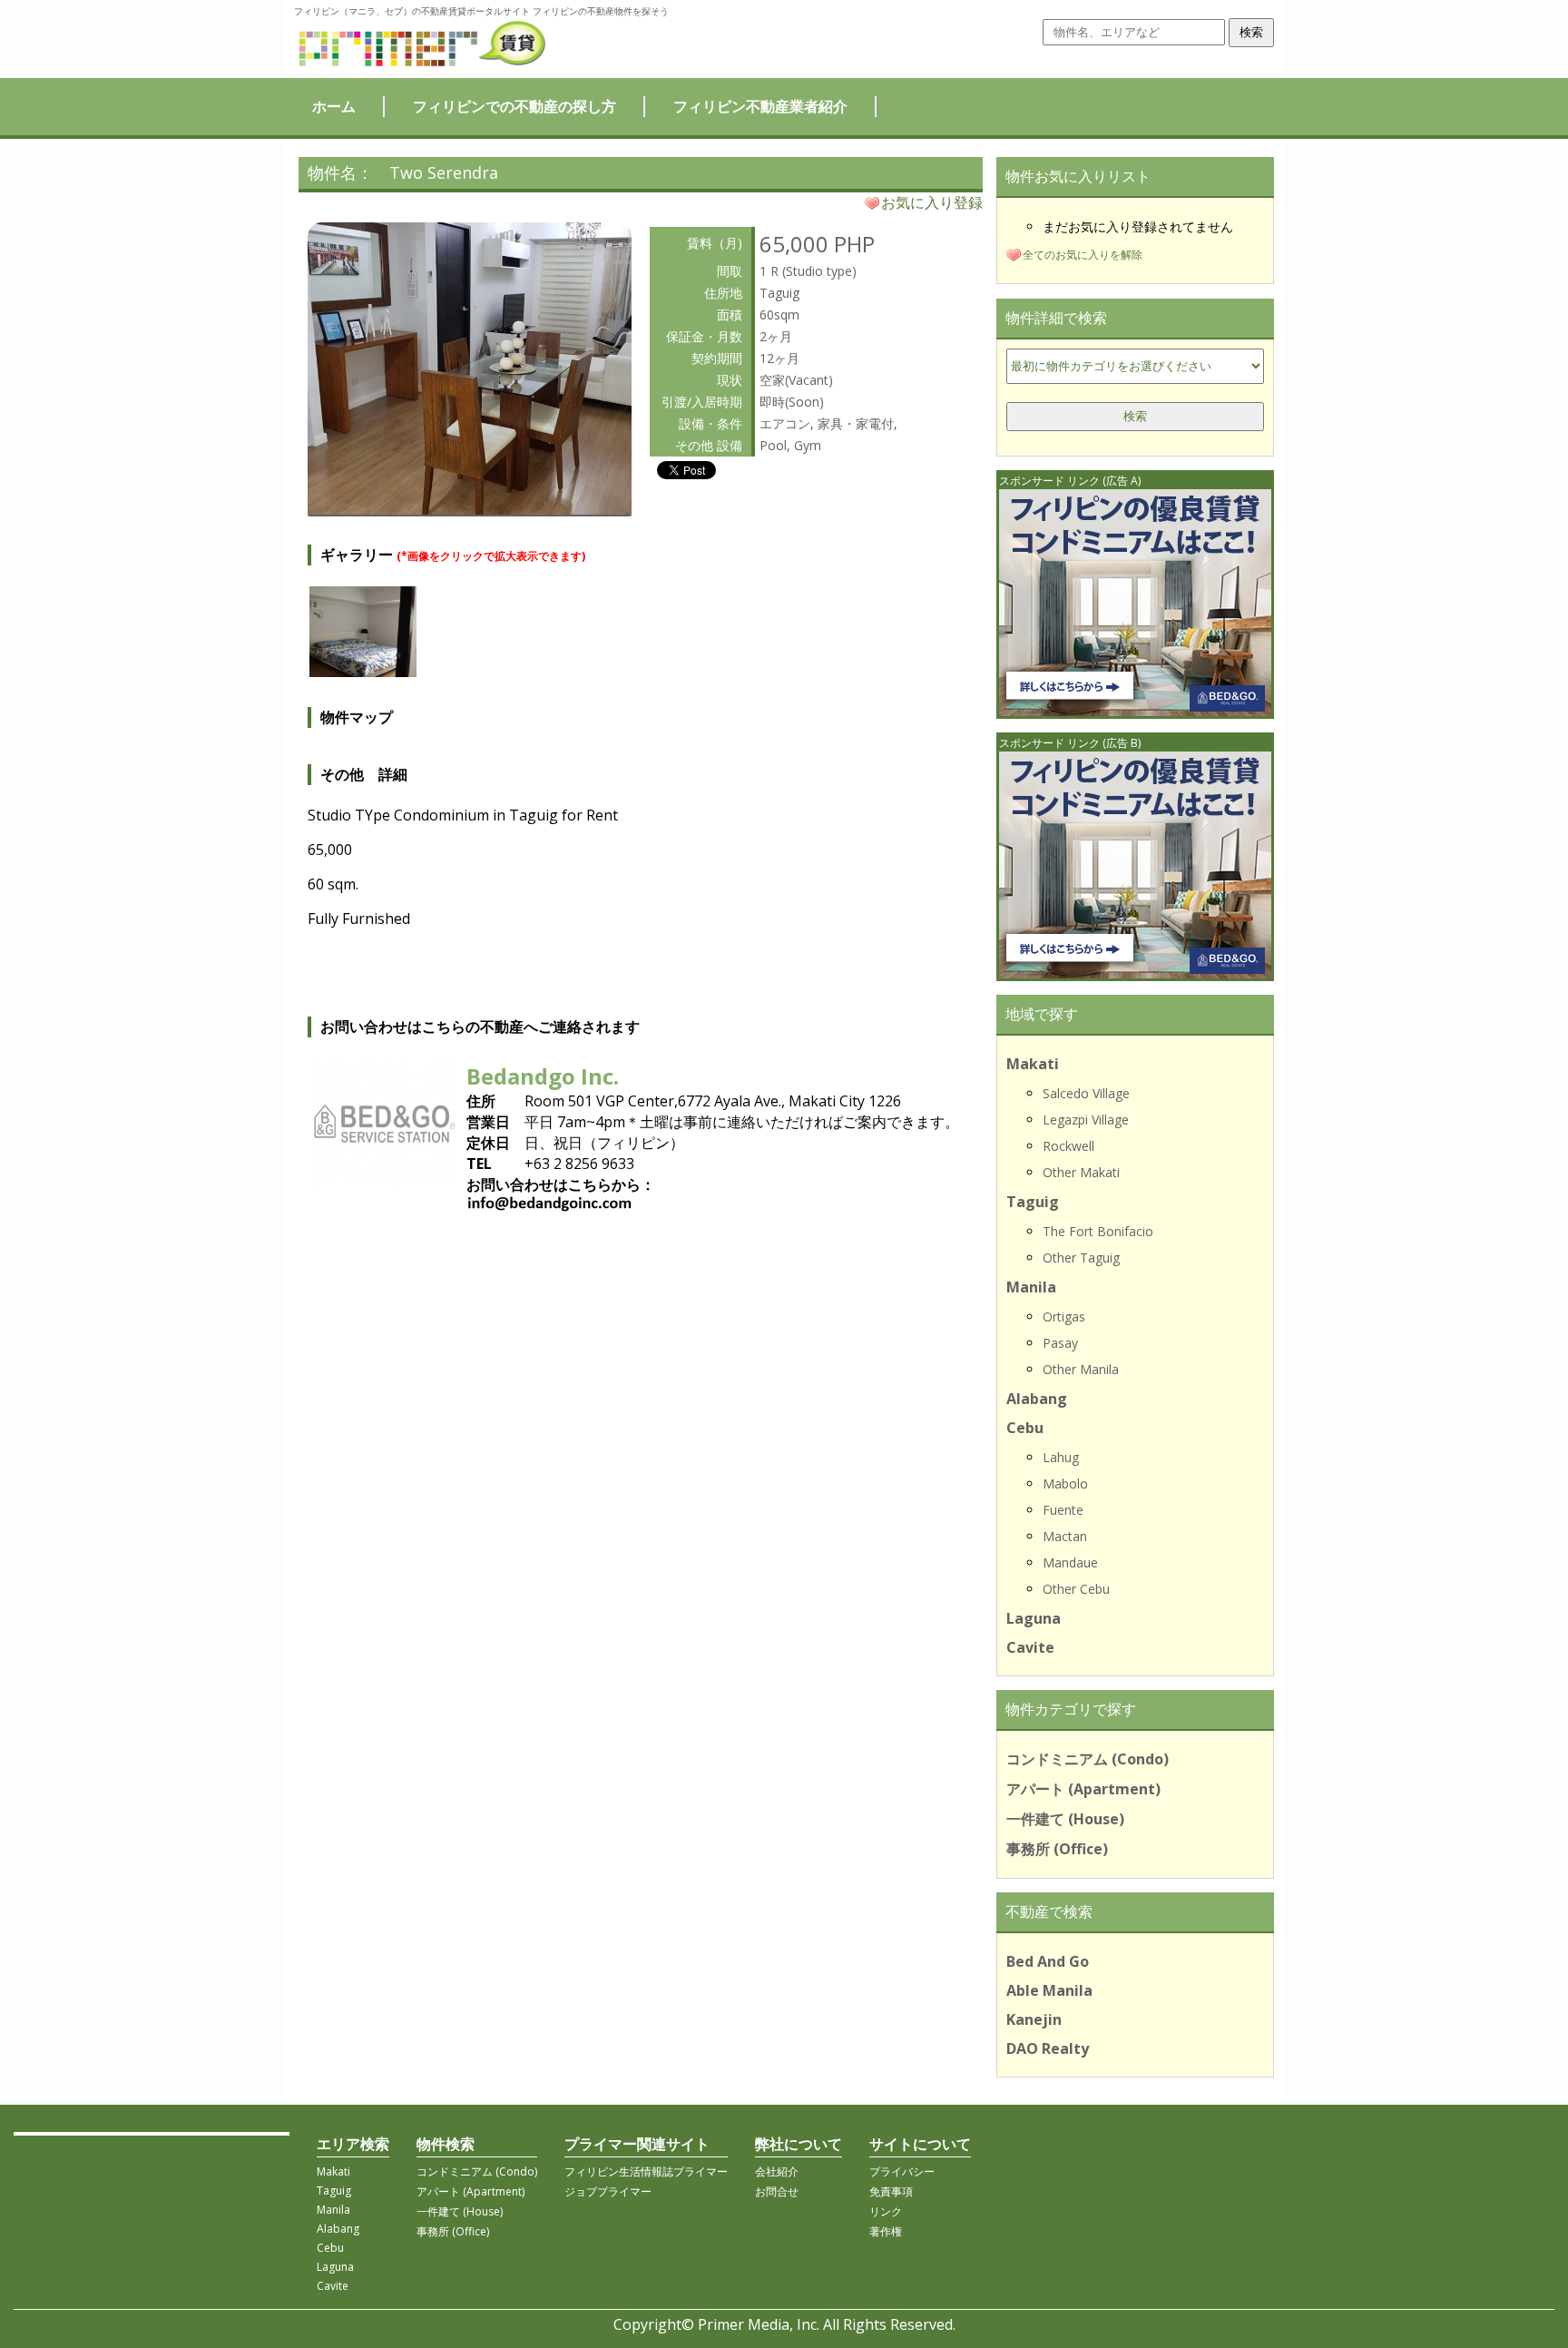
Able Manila (1049, 1990)
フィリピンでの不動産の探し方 (514, 106)
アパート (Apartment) (1083, 1789)
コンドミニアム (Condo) (1088, 1759)
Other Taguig (1081, 1258)
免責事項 (891, 2191)
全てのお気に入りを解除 (1083, 255)
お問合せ (777, 2191)
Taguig (1033, 1202)
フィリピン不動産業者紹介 (760, 106)
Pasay (1060, 1343)
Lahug (1061, 1457)
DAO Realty (1048, 2048)
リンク (886, 2211)
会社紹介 (777, 2171)
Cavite (1030, 1647)
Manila (1031, 1287)
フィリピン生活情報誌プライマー (646, 2171)
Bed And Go (1048, 1961)
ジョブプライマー (608, 2191)
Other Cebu (1076, 1589)
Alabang (1037, 1399)
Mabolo (1065, 1483)
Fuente (1063, 1510)
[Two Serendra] (470, 509)
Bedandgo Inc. (543, 1076)
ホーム (334, 106)
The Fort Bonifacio (1098, 1231)
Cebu (1025, 1428)
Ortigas (1064, 1316)
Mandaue (1070, 1562)
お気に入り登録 (932, 202)
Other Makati (1081, 1172)
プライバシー (902, 2171)
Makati (1033, 1064)
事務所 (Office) (1057, 1849)
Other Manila (1081, 1369)
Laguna (1034, 1618)
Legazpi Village (1086, 1120)
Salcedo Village (1086, 1093)
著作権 (886, 2231)
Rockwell (1068, 1146)
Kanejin (1034, 2019)
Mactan (1065, 1536)
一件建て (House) (1065, 1819)
